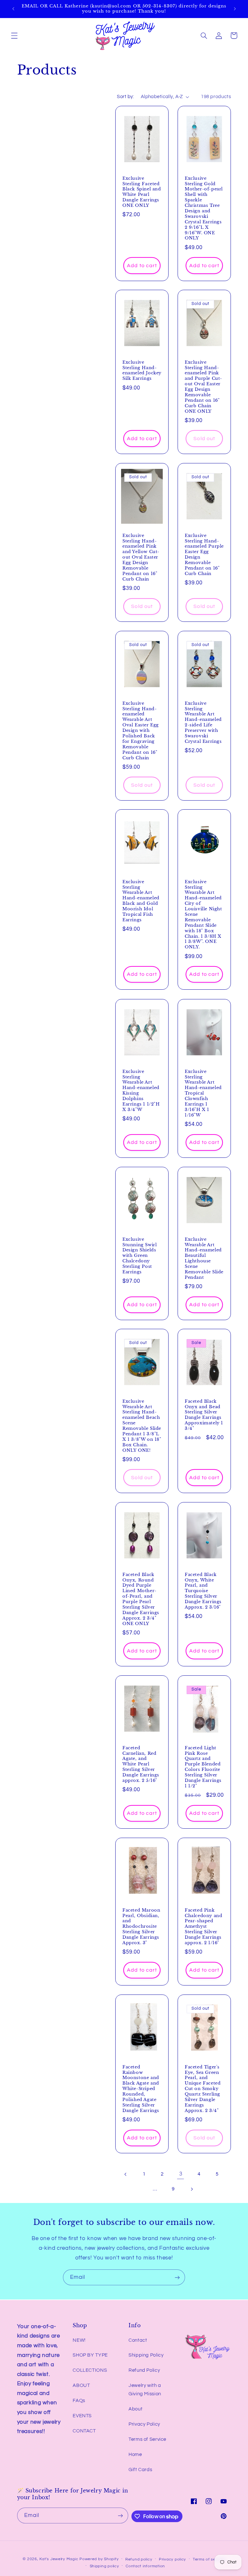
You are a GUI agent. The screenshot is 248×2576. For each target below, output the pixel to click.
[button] (14, 35)
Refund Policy (144, 2370)
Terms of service (209, 2559)
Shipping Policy (146, 2355)
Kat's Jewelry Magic (59, 2559)
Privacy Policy (144, 2424)
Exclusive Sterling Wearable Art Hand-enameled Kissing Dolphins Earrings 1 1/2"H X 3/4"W (141, 1090)
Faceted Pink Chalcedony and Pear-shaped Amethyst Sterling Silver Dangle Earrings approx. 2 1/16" (203, 1926)
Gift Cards (140, 2470)
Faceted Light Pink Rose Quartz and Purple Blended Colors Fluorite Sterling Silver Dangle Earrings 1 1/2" (203, 1767)
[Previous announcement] (13, 9)
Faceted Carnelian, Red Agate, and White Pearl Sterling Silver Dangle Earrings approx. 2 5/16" (141, 1764)
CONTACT (84, 2431)
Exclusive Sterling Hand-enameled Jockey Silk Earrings (142, 371)
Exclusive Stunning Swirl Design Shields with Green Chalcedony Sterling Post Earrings (139, 1255)
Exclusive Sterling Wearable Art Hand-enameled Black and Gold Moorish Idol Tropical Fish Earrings (141, 901)
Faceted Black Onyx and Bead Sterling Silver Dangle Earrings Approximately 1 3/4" (204, 1415)
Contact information (145, 2566)
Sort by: (125, 97)
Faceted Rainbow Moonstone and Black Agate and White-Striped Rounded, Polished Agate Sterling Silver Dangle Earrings (141, 2089)
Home (135, 2455)
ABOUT (81, 2385)
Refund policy (139, 2559)
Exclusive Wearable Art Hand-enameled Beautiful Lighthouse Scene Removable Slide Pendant (204, 1258)
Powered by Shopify (99, 2559)
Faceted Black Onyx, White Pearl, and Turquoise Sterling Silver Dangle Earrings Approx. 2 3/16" (203, 1591)
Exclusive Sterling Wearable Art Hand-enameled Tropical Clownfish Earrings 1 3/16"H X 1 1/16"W (203, 1093)
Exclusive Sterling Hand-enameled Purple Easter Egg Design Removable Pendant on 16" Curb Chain (204, 554)
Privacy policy (172, 2559)
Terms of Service (147, 2439)
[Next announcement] (235, 9)
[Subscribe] (177, 2277)
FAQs (79, 2401)
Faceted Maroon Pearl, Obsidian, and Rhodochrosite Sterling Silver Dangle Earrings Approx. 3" (141, 1926)
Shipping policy (104, 2566)
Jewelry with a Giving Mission (145, 2390)
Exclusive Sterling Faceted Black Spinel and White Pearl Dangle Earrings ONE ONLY (142, 192)
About (135, 2409)
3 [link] (181, 2174)
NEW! (79, 2340)
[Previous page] (126, 2174)
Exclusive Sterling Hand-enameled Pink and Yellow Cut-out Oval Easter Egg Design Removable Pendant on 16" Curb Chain (141, 557)
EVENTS (82, 2416)
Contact (138, 2340)
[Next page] (191, 2189)
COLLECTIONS (90, 2370)
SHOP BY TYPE (90, 2355)
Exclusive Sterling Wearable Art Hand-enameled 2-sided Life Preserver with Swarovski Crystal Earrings (203, 722)
